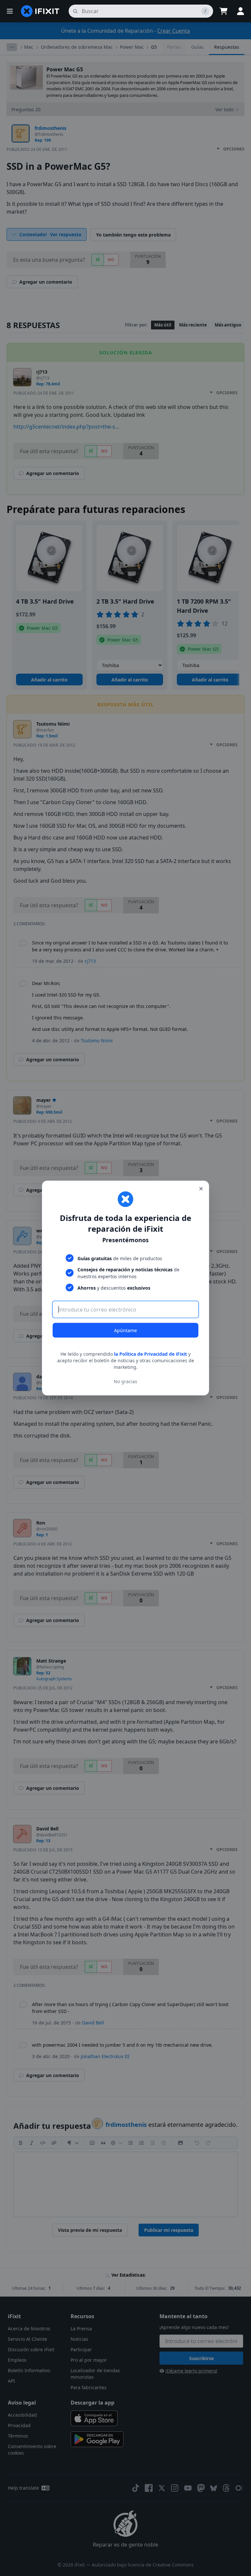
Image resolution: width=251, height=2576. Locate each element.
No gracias (125, 1381)
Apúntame (125, 1330)
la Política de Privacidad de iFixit (151, 1354)
